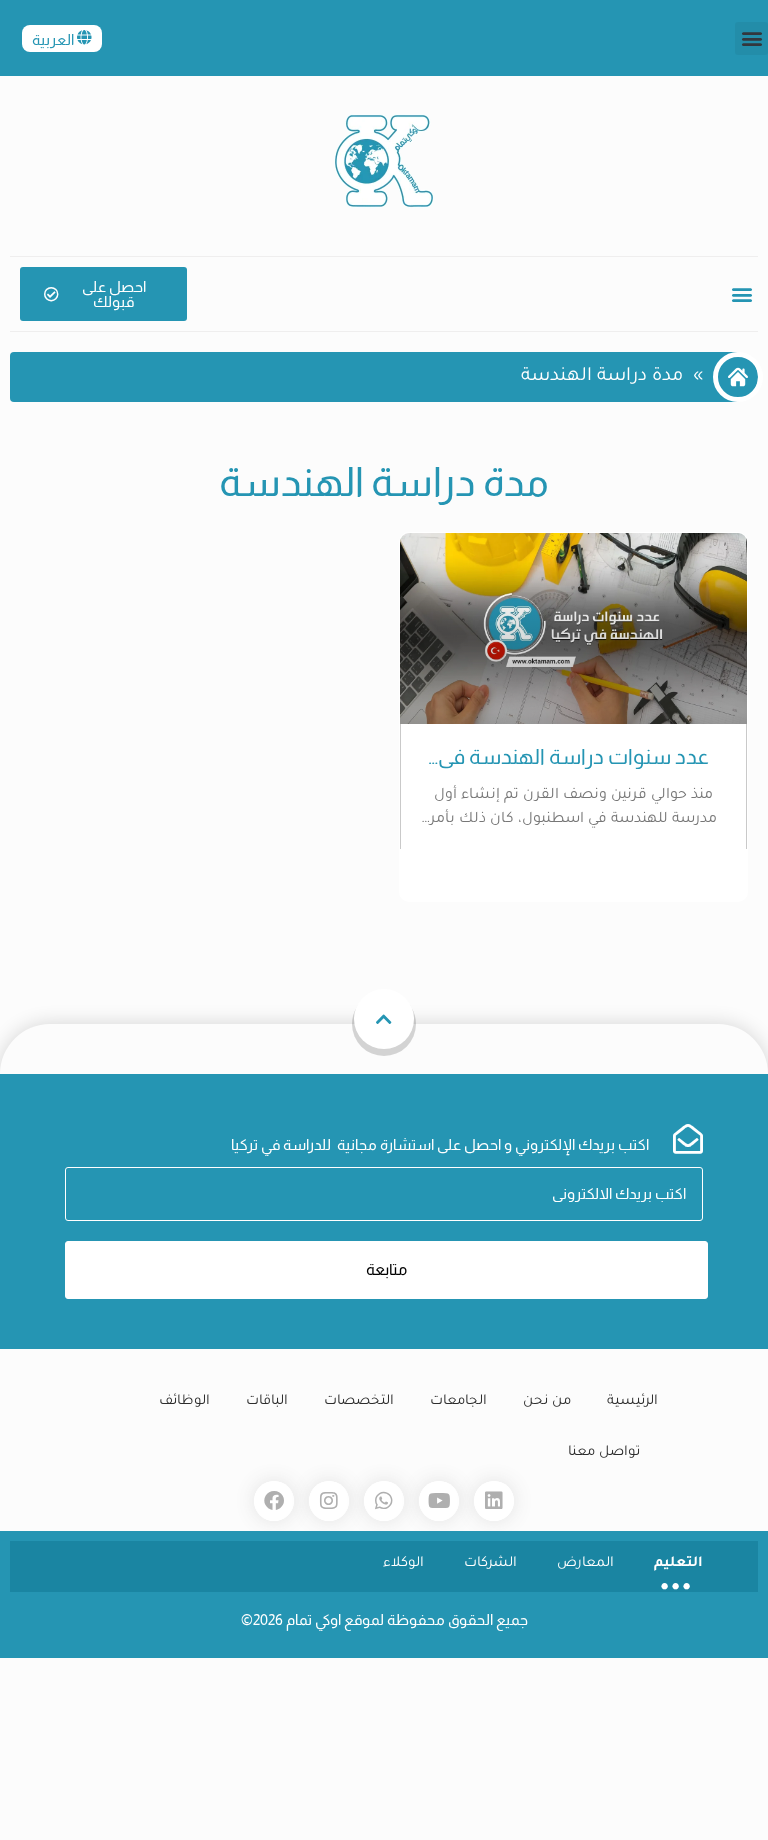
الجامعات (458, 1401)
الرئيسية (632, 1401)
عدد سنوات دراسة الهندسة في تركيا (573, 757)
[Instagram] (329, 1501)
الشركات (490, 1563)
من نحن (547, 1401)
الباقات (267, 1401)
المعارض (585, 1563)
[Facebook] (274, 1501)
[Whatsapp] (384, 1501)
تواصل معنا (604, 1452)
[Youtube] (439, 1501)
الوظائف (184, 1401)
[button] (751, 38)
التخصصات (359, 1401)
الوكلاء (403, 1563)
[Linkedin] (494, 1501)
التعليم (678, 1563)
